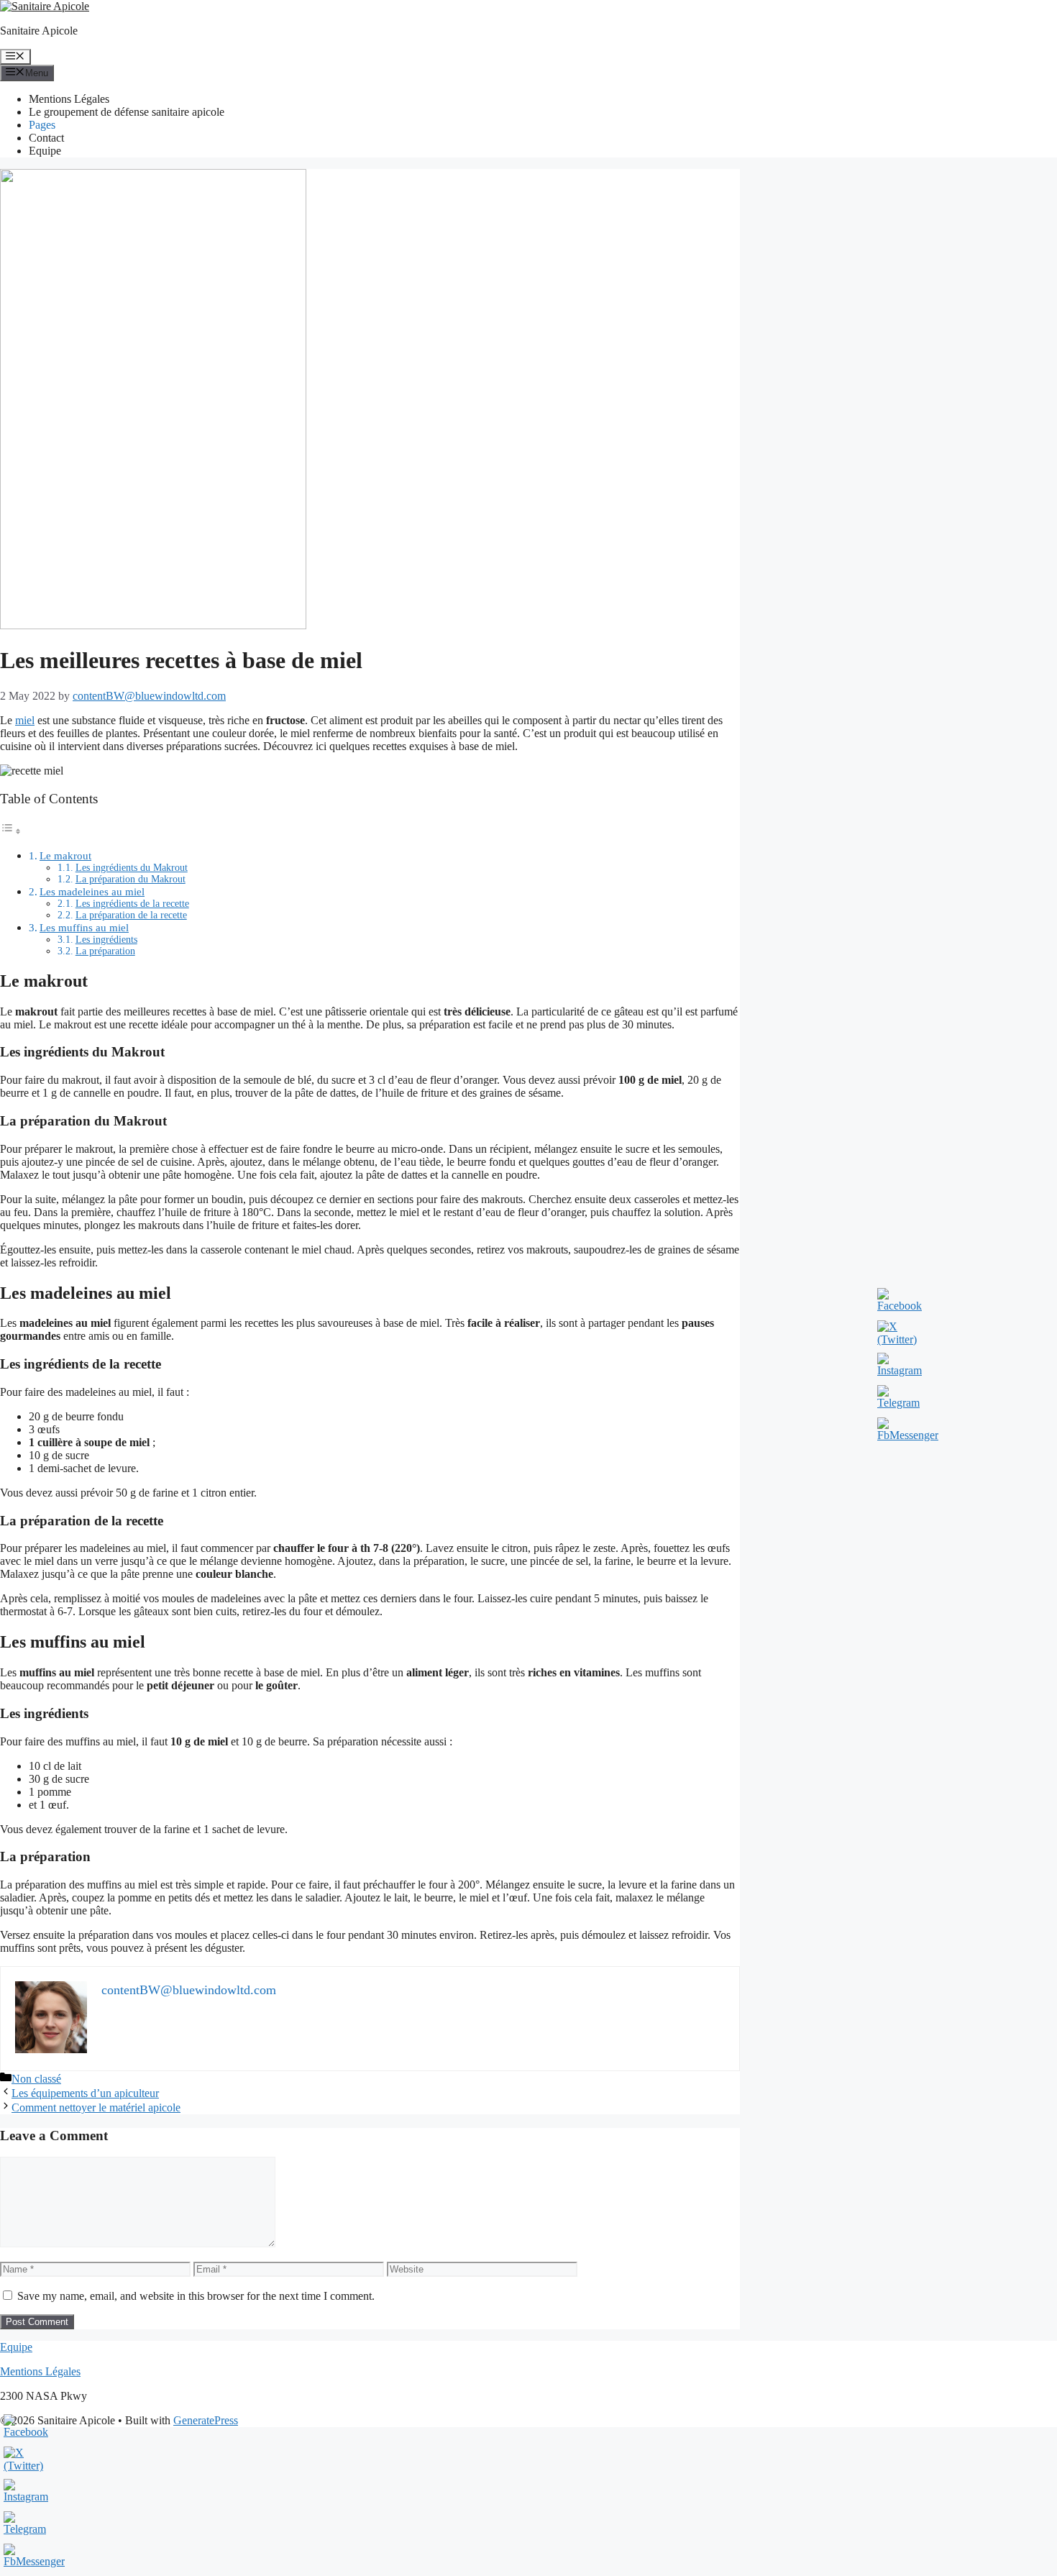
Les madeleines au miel (92, 891)
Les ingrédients (106, 940)
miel (25, 720)
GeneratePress (206, 2420)
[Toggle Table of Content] (11, 831)
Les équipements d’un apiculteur (85, 2093)
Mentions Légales (69, 99)
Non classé (36, 2079)
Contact (46, 138)
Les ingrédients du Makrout (132, 868)
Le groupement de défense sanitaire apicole (127, 112)
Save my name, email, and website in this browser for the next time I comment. (196, 2296)
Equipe (45, 151)
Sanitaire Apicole (39, 31)
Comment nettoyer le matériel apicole (96, 2107)
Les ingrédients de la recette (132, 904)
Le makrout (65, 855)
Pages (42, 125)
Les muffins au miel (84, 927)
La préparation (105, 951)
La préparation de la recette (131, 915)
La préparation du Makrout (131, 879)
